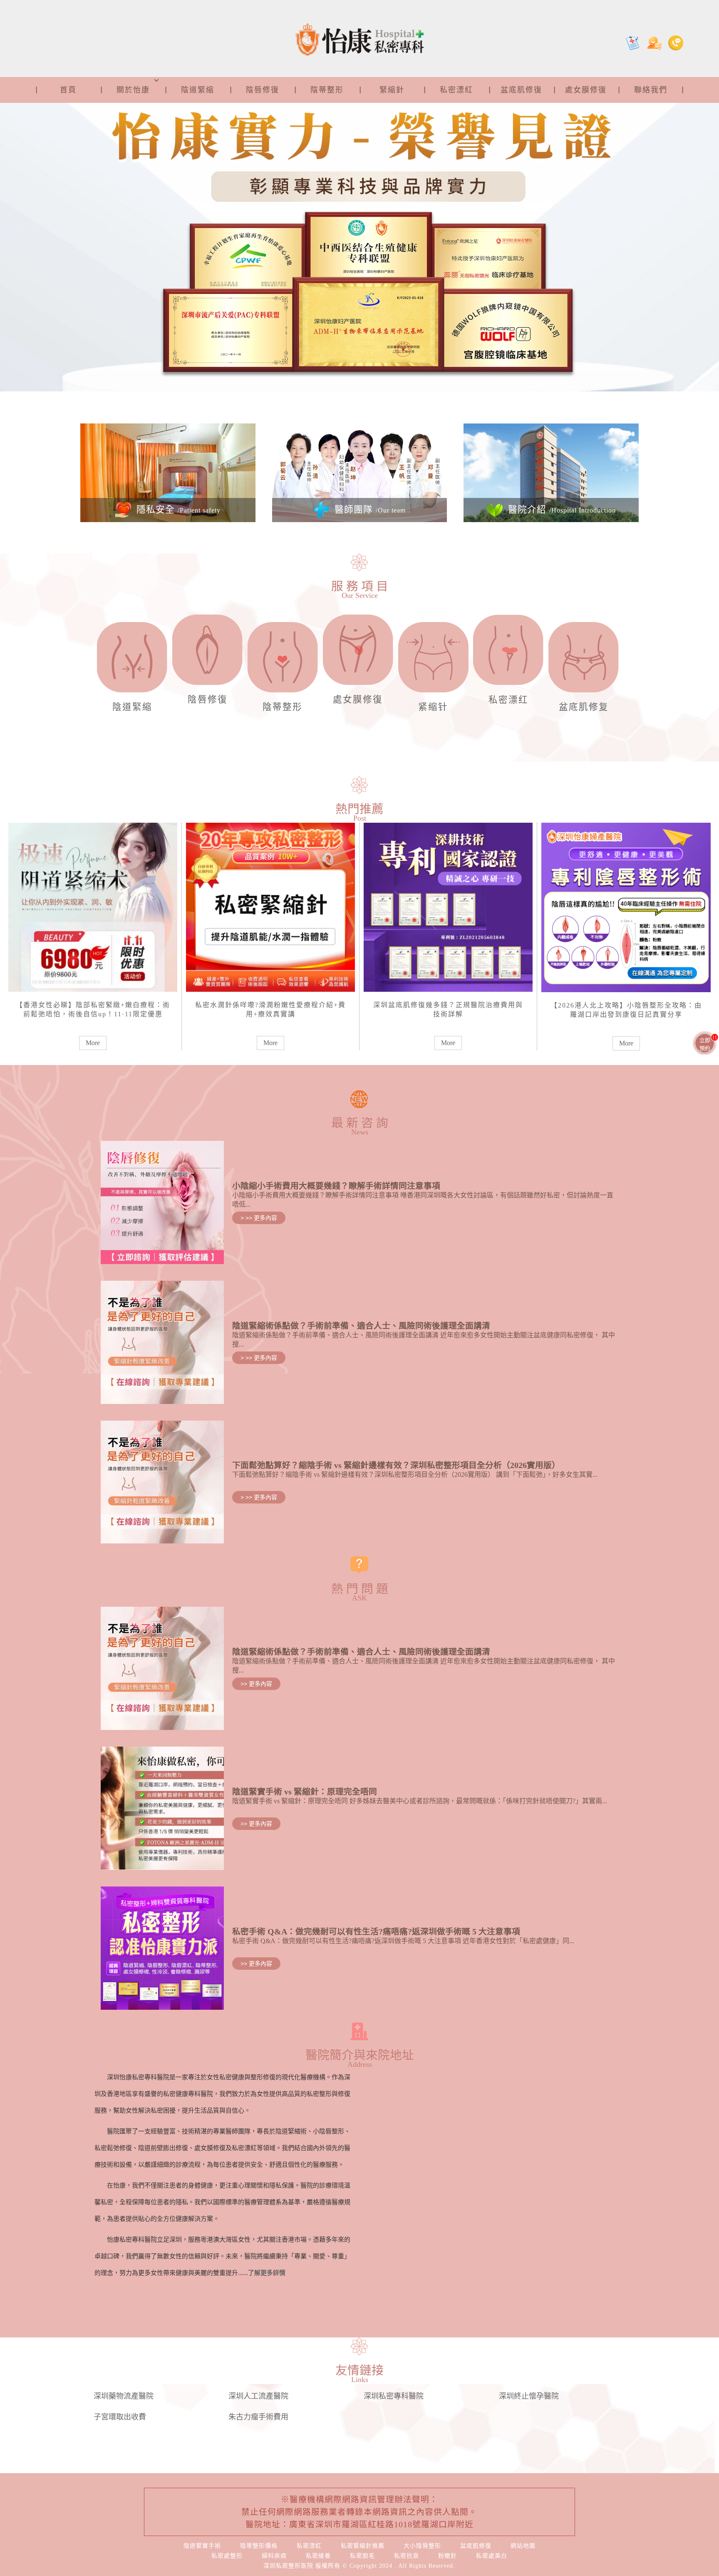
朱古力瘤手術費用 (258, 2417)
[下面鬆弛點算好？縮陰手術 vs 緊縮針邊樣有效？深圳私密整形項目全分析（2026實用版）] (162, 1481)
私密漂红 (508, 700)
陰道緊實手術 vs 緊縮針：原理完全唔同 (305, 1792)
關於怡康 (133, 90)
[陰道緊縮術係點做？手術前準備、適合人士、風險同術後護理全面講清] (162, 1342)
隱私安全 (177, 510)
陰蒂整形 (327, 90)
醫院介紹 (560, 510)
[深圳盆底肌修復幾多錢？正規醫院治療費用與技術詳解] (448, 906)
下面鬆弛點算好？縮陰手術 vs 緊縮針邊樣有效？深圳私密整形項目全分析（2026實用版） (396, 1465)
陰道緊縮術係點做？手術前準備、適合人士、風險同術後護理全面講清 (361, 1326)
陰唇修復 (263, 90)
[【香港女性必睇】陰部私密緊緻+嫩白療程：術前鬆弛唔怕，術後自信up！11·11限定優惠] (93, 906)
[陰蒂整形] (283, 661)
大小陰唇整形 (422, 2546)
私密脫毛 (362, 2556)
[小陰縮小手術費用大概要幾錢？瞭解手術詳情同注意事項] (162, 1202)
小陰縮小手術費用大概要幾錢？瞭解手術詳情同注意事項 (336, 1186)
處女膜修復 (586, 90)
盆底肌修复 (584, 707)
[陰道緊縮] (132, 661)
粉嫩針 (448, 2556)
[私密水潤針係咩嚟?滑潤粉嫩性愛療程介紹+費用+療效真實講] (270, 906)
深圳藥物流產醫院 (124, 2396)
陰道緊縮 (198, 90)
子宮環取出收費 (120, 2417)
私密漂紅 (456, 90)
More (93, 1043)
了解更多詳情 (267, 2273)
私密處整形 (227, 2556)
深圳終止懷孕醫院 (529, 2396)
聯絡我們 (651, 90)
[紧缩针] (433, 661)
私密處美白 (492, 2556)
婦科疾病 (274, 2556)
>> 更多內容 (256, 1684)
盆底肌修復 (521, 90)
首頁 (68, 90)
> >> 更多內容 (259, 1218)
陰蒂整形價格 (259, 2546)
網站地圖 (523, 2546)
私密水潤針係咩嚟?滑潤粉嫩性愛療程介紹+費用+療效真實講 (270, 1009)
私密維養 (318, 2556)
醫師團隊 (369, 510)
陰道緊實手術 (202, 2546)
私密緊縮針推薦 (363, 2546)
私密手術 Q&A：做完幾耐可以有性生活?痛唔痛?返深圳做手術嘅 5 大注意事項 (376, 1931)
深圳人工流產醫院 (258, 2396)
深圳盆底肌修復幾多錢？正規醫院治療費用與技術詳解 (448, 1009)
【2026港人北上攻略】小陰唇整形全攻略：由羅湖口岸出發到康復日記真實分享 (626, 1010)
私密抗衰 (407, 2556)
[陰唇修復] (207, 654)
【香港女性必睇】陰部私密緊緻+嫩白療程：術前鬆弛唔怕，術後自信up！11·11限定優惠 (93, 1009)
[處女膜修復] (358, 654)
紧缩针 (433, 707)
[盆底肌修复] (584, 661)
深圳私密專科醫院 (394, 2396)
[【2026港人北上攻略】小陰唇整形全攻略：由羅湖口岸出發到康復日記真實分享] (626, 906)
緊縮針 (392, 90)
